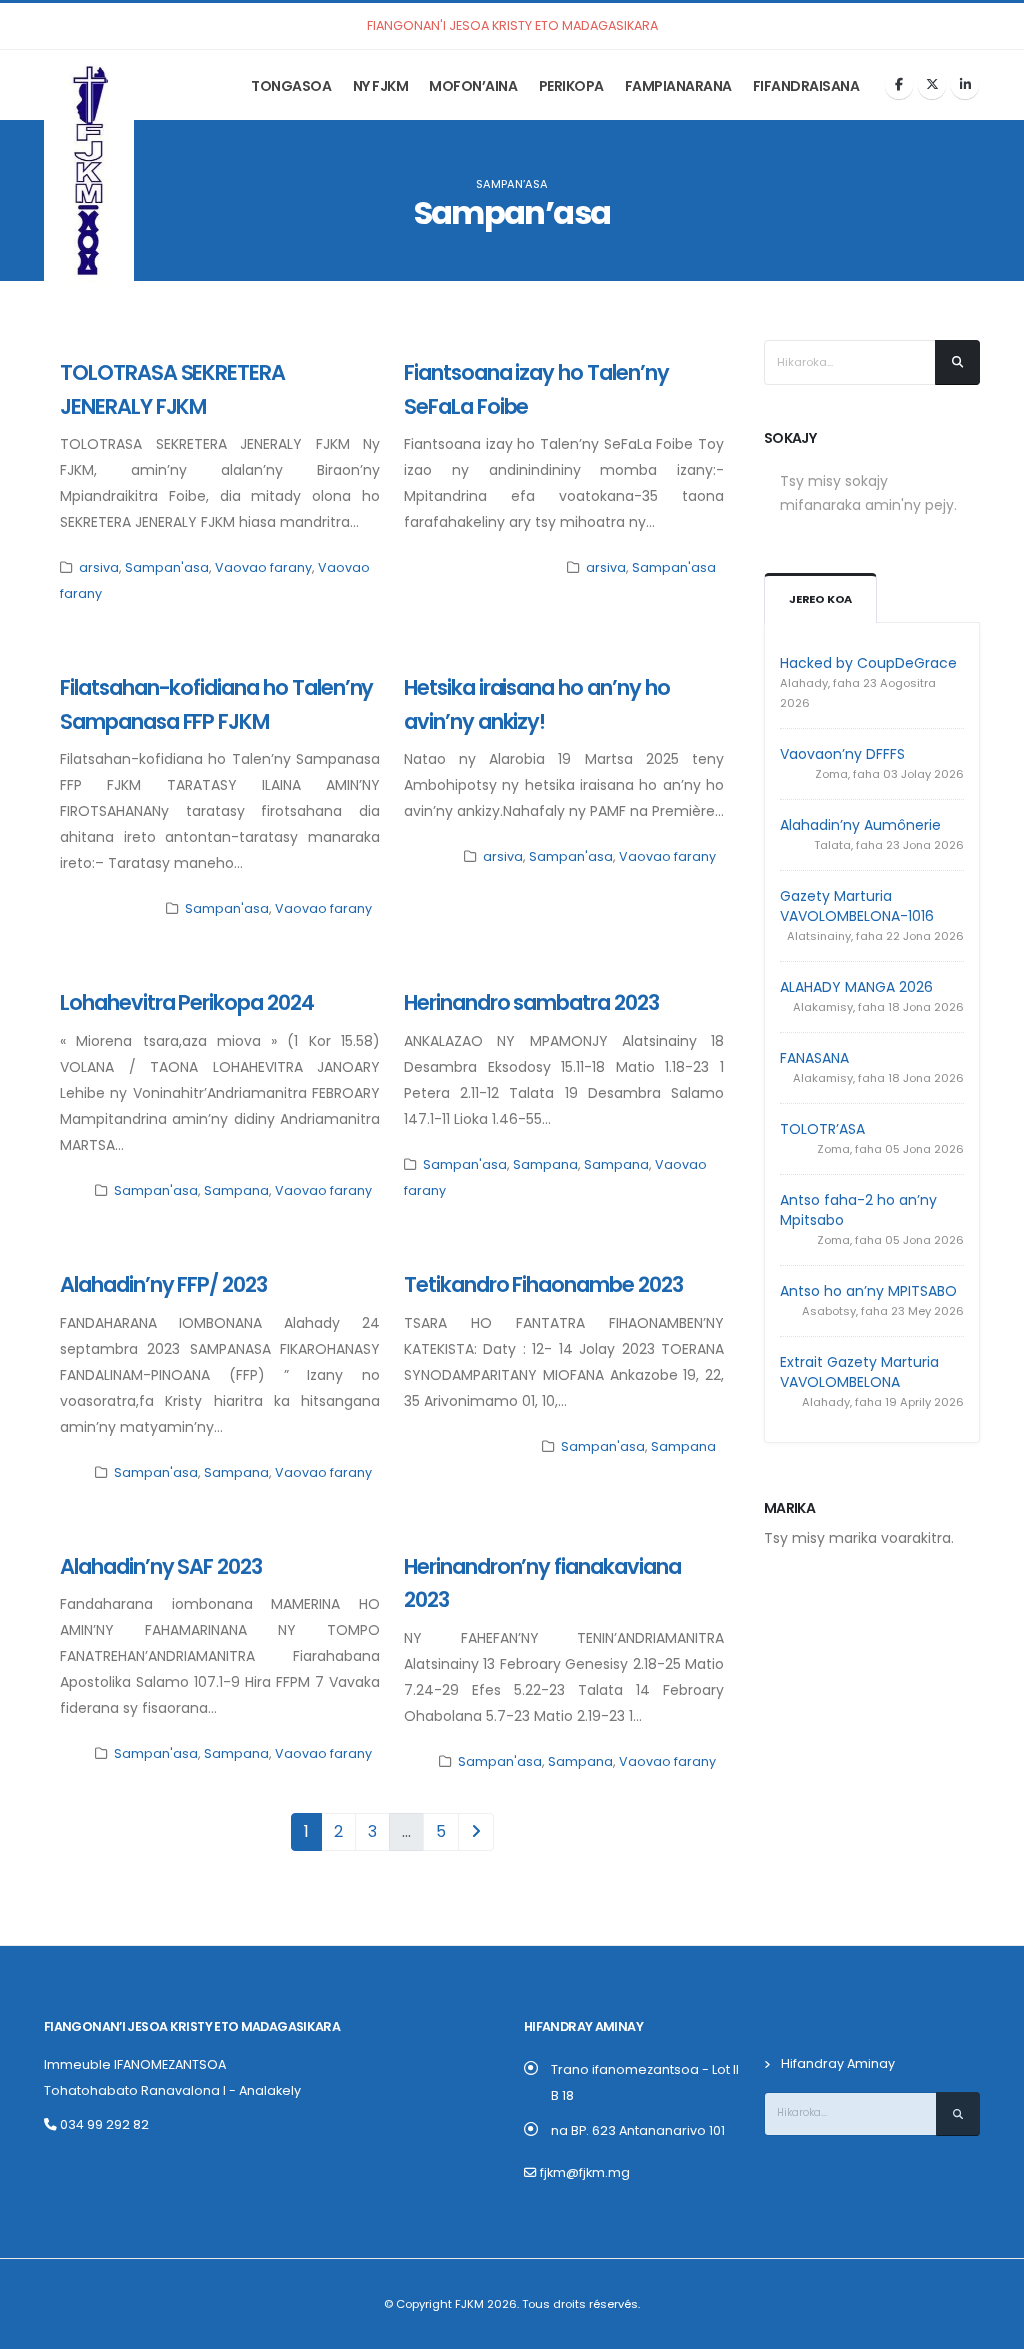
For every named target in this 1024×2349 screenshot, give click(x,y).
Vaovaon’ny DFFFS (842, 754)
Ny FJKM (381, 86)
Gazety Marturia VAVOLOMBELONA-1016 (857, 906)
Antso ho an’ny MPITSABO (868, 1291)
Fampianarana (678, 86)
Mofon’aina (473, 86)
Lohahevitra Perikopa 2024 (187, 1002)
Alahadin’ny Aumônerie (860, 825)
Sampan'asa (167, 567)
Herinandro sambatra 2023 (531, 1002)
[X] (932, 85)
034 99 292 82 (103, 2124)
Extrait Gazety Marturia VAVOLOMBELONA (859, 1372)
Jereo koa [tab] (820, 599)
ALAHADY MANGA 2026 (856, 987)
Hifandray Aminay (838, 2063)
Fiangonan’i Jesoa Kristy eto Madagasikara (192, 2026)
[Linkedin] (965, 85)
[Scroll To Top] (989, 2326)
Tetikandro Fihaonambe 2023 (543, 1284)
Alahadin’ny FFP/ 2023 (163, 1284)
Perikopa (571, 86)
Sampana (236, 1190)
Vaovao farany (263, 567)
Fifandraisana (806, 86)
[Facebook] (899, 85)
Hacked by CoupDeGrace (868, 663)
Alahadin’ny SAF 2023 (161, 1566)
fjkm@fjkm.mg (585, 2172)
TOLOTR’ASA (822, 1129)
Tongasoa (291, 86)
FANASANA (814, 1058)
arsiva (99, 567)
